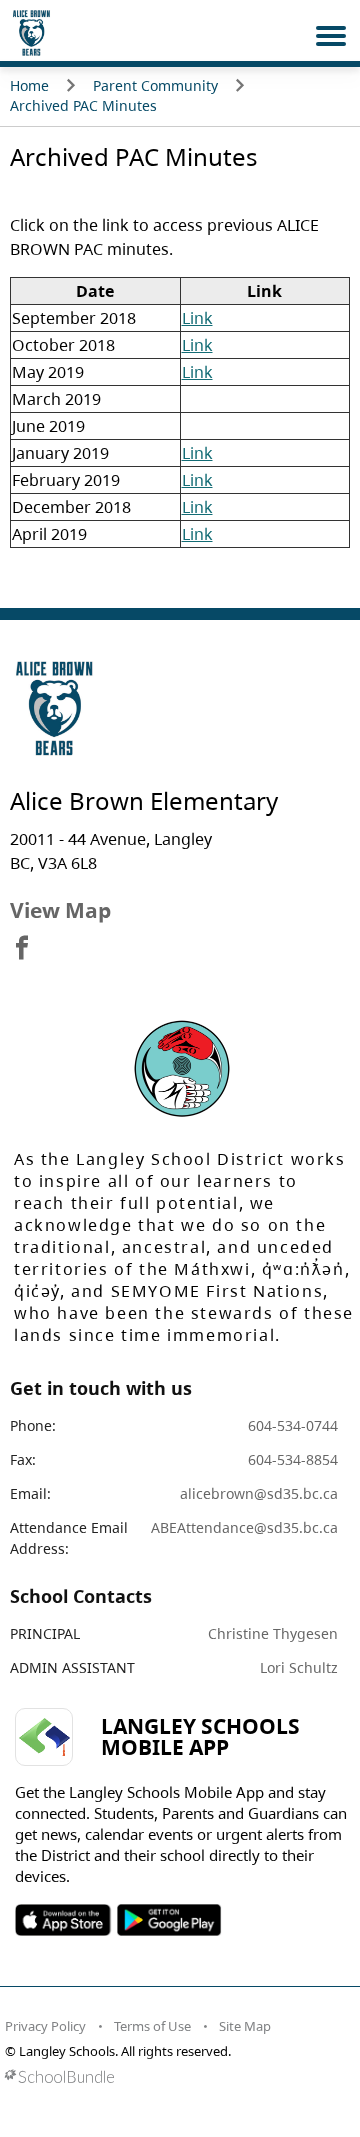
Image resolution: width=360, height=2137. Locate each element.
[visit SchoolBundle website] (175, 2076)
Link (197, 318)
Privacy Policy (45, 2026)
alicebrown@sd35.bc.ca (259, 1493)
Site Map (245, 2026)
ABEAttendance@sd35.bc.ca (244, 1527)
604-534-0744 (293, 1425)
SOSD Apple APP (63, 1920)
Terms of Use (152, 2026)
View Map (60, 910)
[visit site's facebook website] (22, 949)
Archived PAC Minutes (83, 105)
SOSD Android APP (168, 1920)
